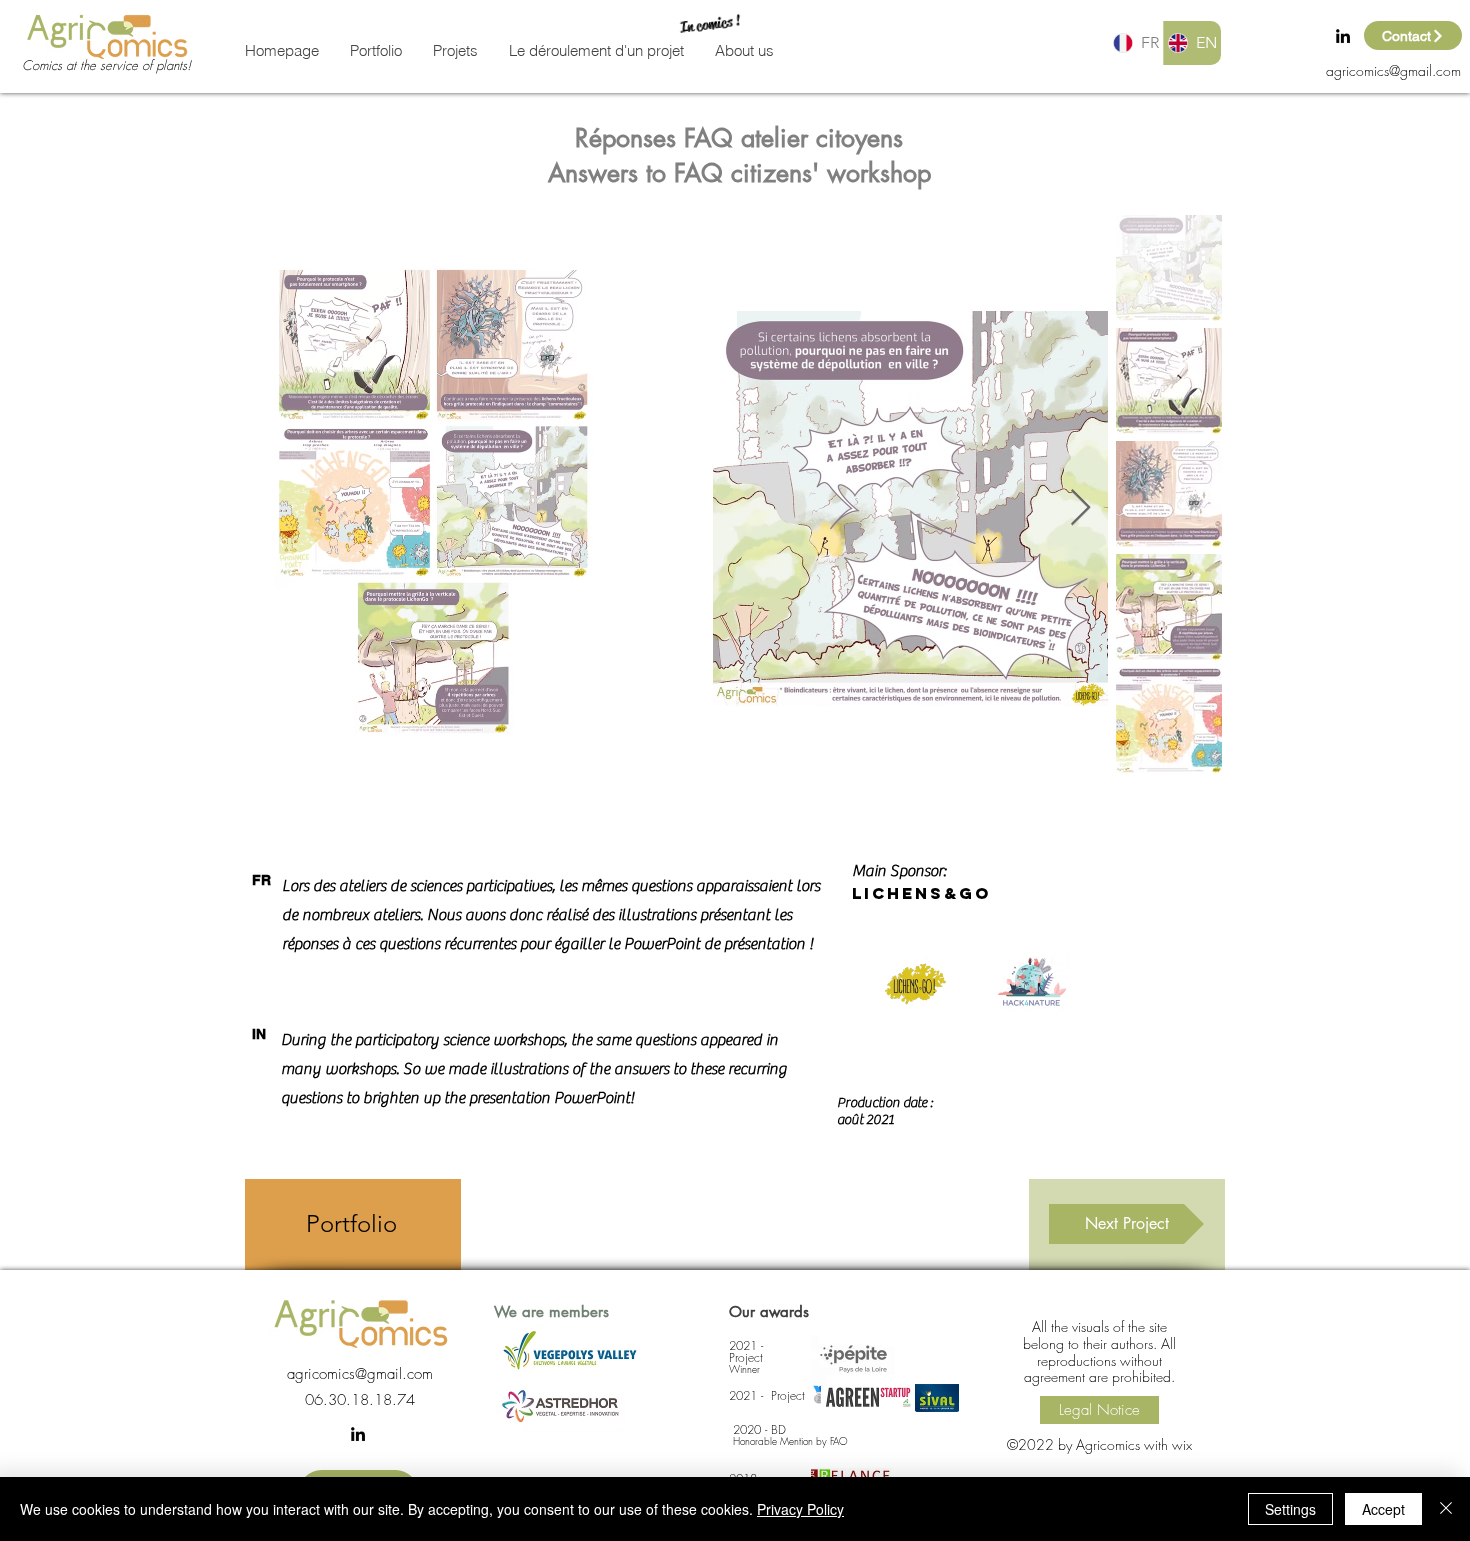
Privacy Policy (800, 1509)
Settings (1290, 1509)
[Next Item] (1080, 508)
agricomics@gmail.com (1393, 70)
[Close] (1446, 1509)
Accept (1383, 1509)
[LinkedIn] (1343, 36)
